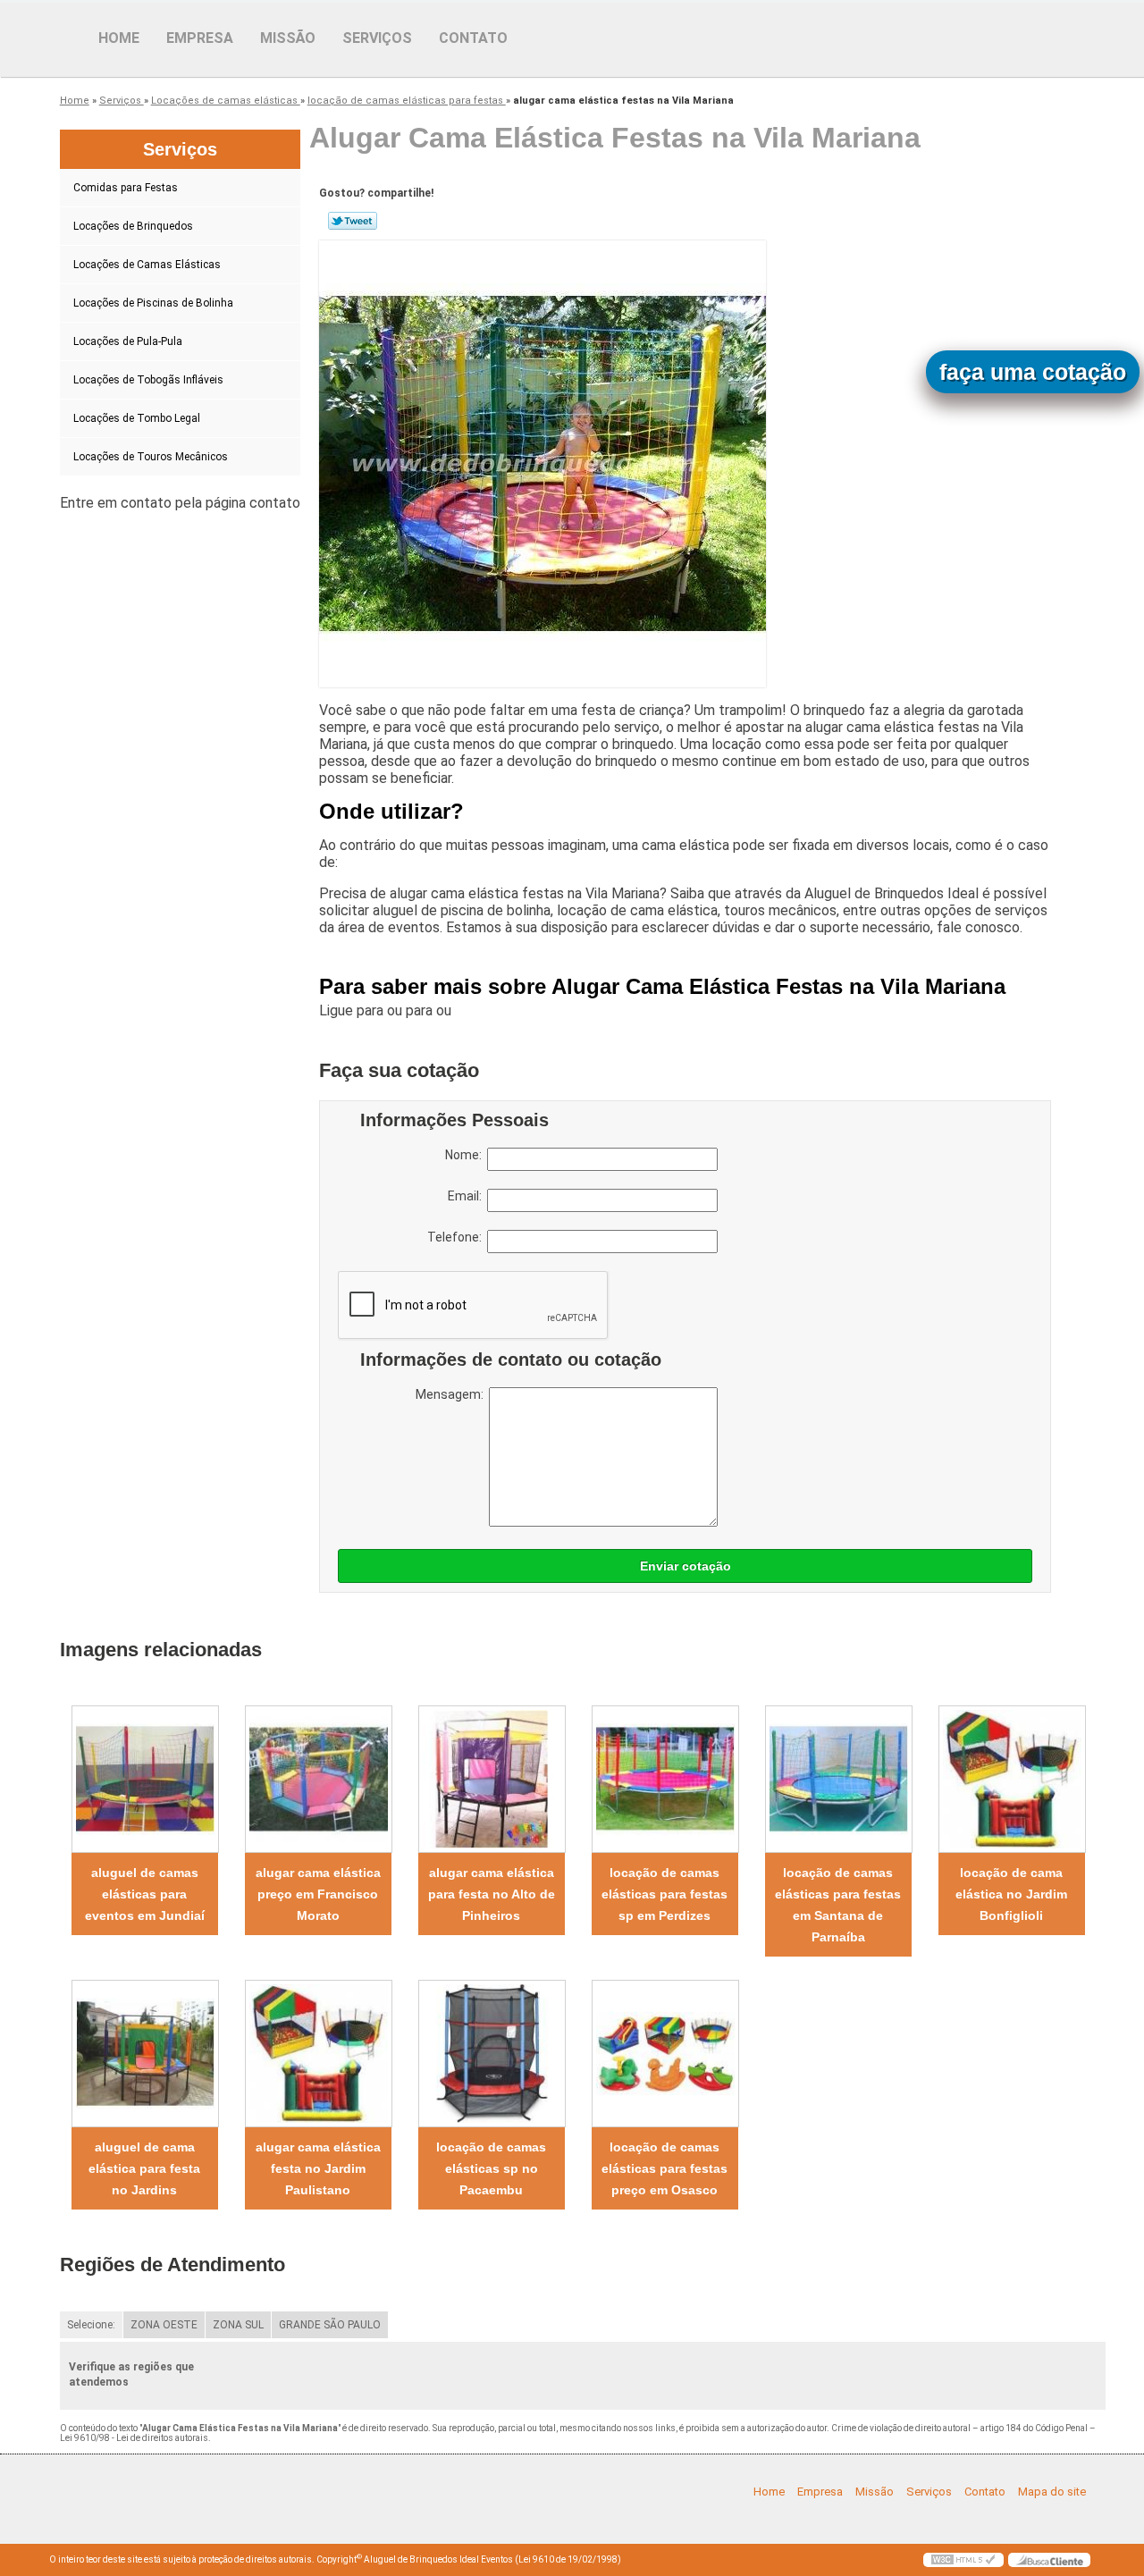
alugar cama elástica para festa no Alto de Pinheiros (492, 1894)
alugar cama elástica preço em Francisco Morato (318, 1894)
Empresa (200, 38)
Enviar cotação (686, 1566)
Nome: (466, 1155)
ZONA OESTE (164, 2325)
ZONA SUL (238, 2325)
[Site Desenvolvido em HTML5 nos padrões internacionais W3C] (963, 2560)
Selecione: (91, 2325)
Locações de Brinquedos (133, 226)
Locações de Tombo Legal (137, 418)
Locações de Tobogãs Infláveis (148, 380)
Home (119, 38)
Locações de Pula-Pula (128, 341)
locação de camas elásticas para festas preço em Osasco (665, 2168)
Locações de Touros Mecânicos (151, 457)
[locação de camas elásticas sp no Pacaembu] (492, 2054)
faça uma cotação (1033, 372)
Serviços (377, 38)
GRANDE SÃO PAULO (330, 2325)
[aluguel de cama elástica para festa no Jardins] (145, 2054)
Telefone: (457, 1237)
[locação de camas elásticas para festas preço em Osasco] (665, 2054)
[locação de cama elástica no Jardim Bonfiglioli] (1012, 1779)
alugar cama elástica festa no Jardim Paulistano (318, 2168)
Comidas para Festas (126, 188)
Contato (473, 38)
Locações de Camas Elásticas (147, 265)
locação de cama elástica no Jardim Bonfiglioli (1011, 1894)
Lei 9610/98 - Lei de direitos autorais (134, 2438)
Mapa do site (1052, 2492)
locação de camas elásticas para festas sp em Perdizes (665, 1894)
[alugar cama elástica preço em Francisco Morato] (318, 1779)
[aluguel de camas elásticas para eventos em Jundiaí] (145, 1779)
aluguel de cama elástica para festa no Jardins (144, 2168)
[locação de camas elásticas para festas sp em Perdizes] (665, 1779)
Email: (467, 1196)
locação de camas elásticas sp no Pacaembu (491, 2168)
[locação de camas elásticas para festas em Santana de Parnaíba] (838, 1779)
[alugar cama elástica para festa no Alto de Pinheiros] (492, 1779)
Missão (288, 38)
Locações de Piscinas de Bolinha (153, 303)
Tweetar (353, 221)
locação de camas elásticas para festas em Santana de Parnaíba (838, 1905)
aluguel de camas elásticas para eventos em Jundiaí (145, 1894)
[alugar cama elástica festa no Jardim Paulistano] (318, 2054)
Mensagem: (452, 1394)
